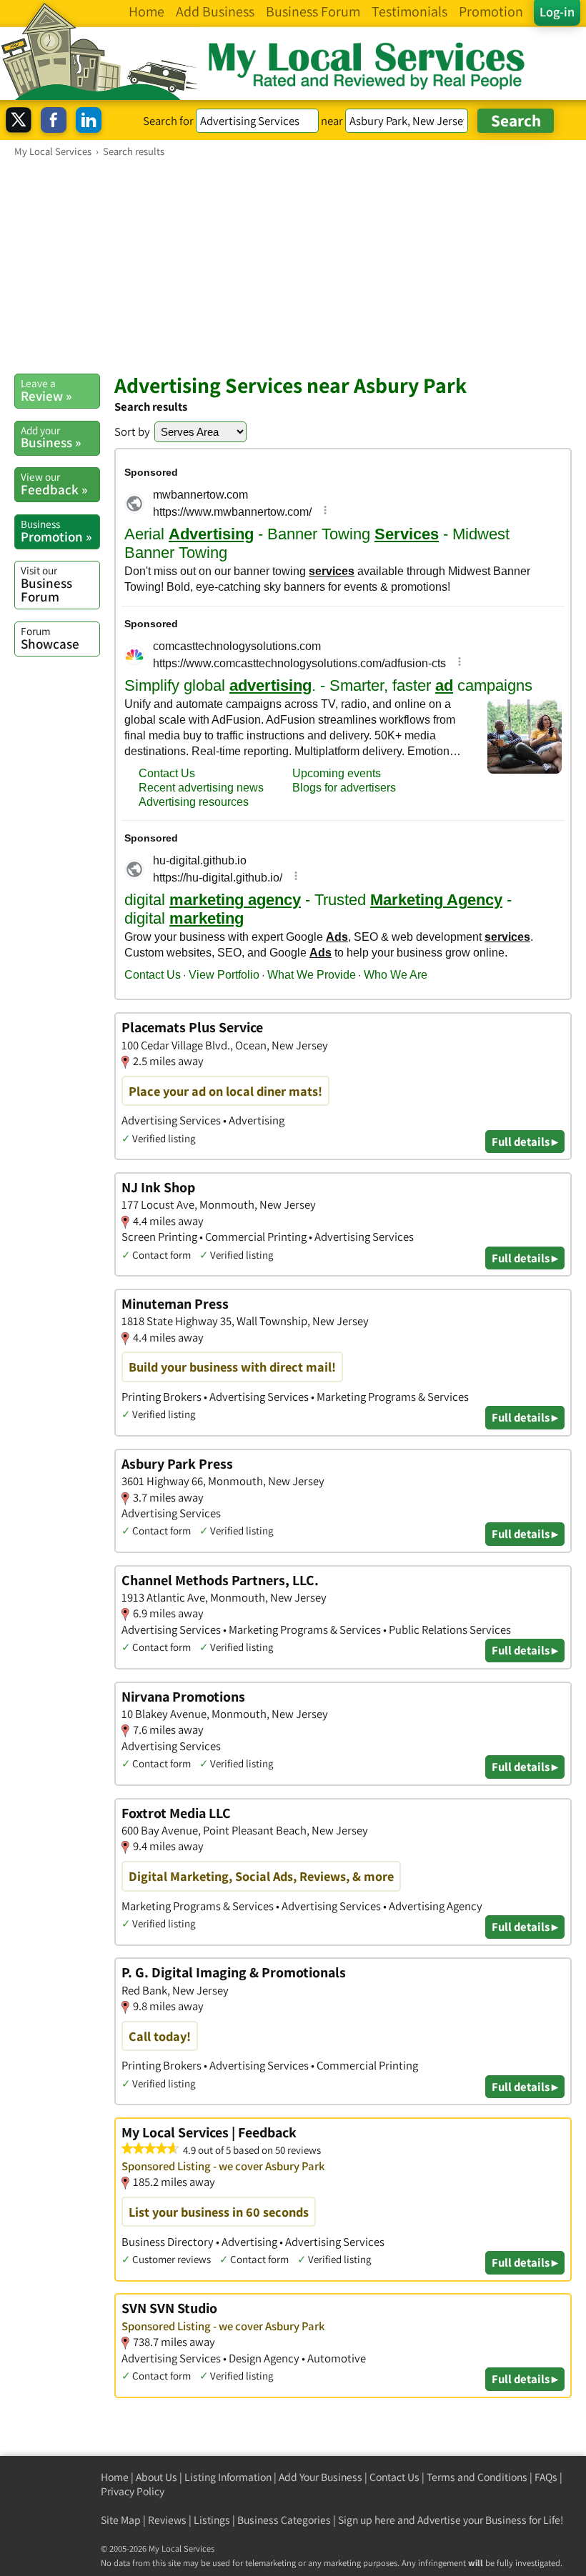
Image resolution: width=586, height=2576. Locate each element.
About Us (157, 2477)
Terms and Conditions (477, 2477)
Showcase (50, 638)
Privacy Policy (133, 2491)
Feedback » (54, 484)
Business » (51, 437)
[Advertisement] (293, 265)
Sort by (132, 431)
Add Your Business (321, 2477)
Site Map (121, 2520)
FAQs (546, 2477)
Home (115, 2477)
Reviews (167, 2520)
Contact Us (394, 2477)
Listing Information (228, 2477)
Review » (46, 390)
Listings (212, 2520)
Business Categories (284, 2520)
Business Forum (46, 584)
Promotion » (56, 531)
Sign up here (367, 2520)
